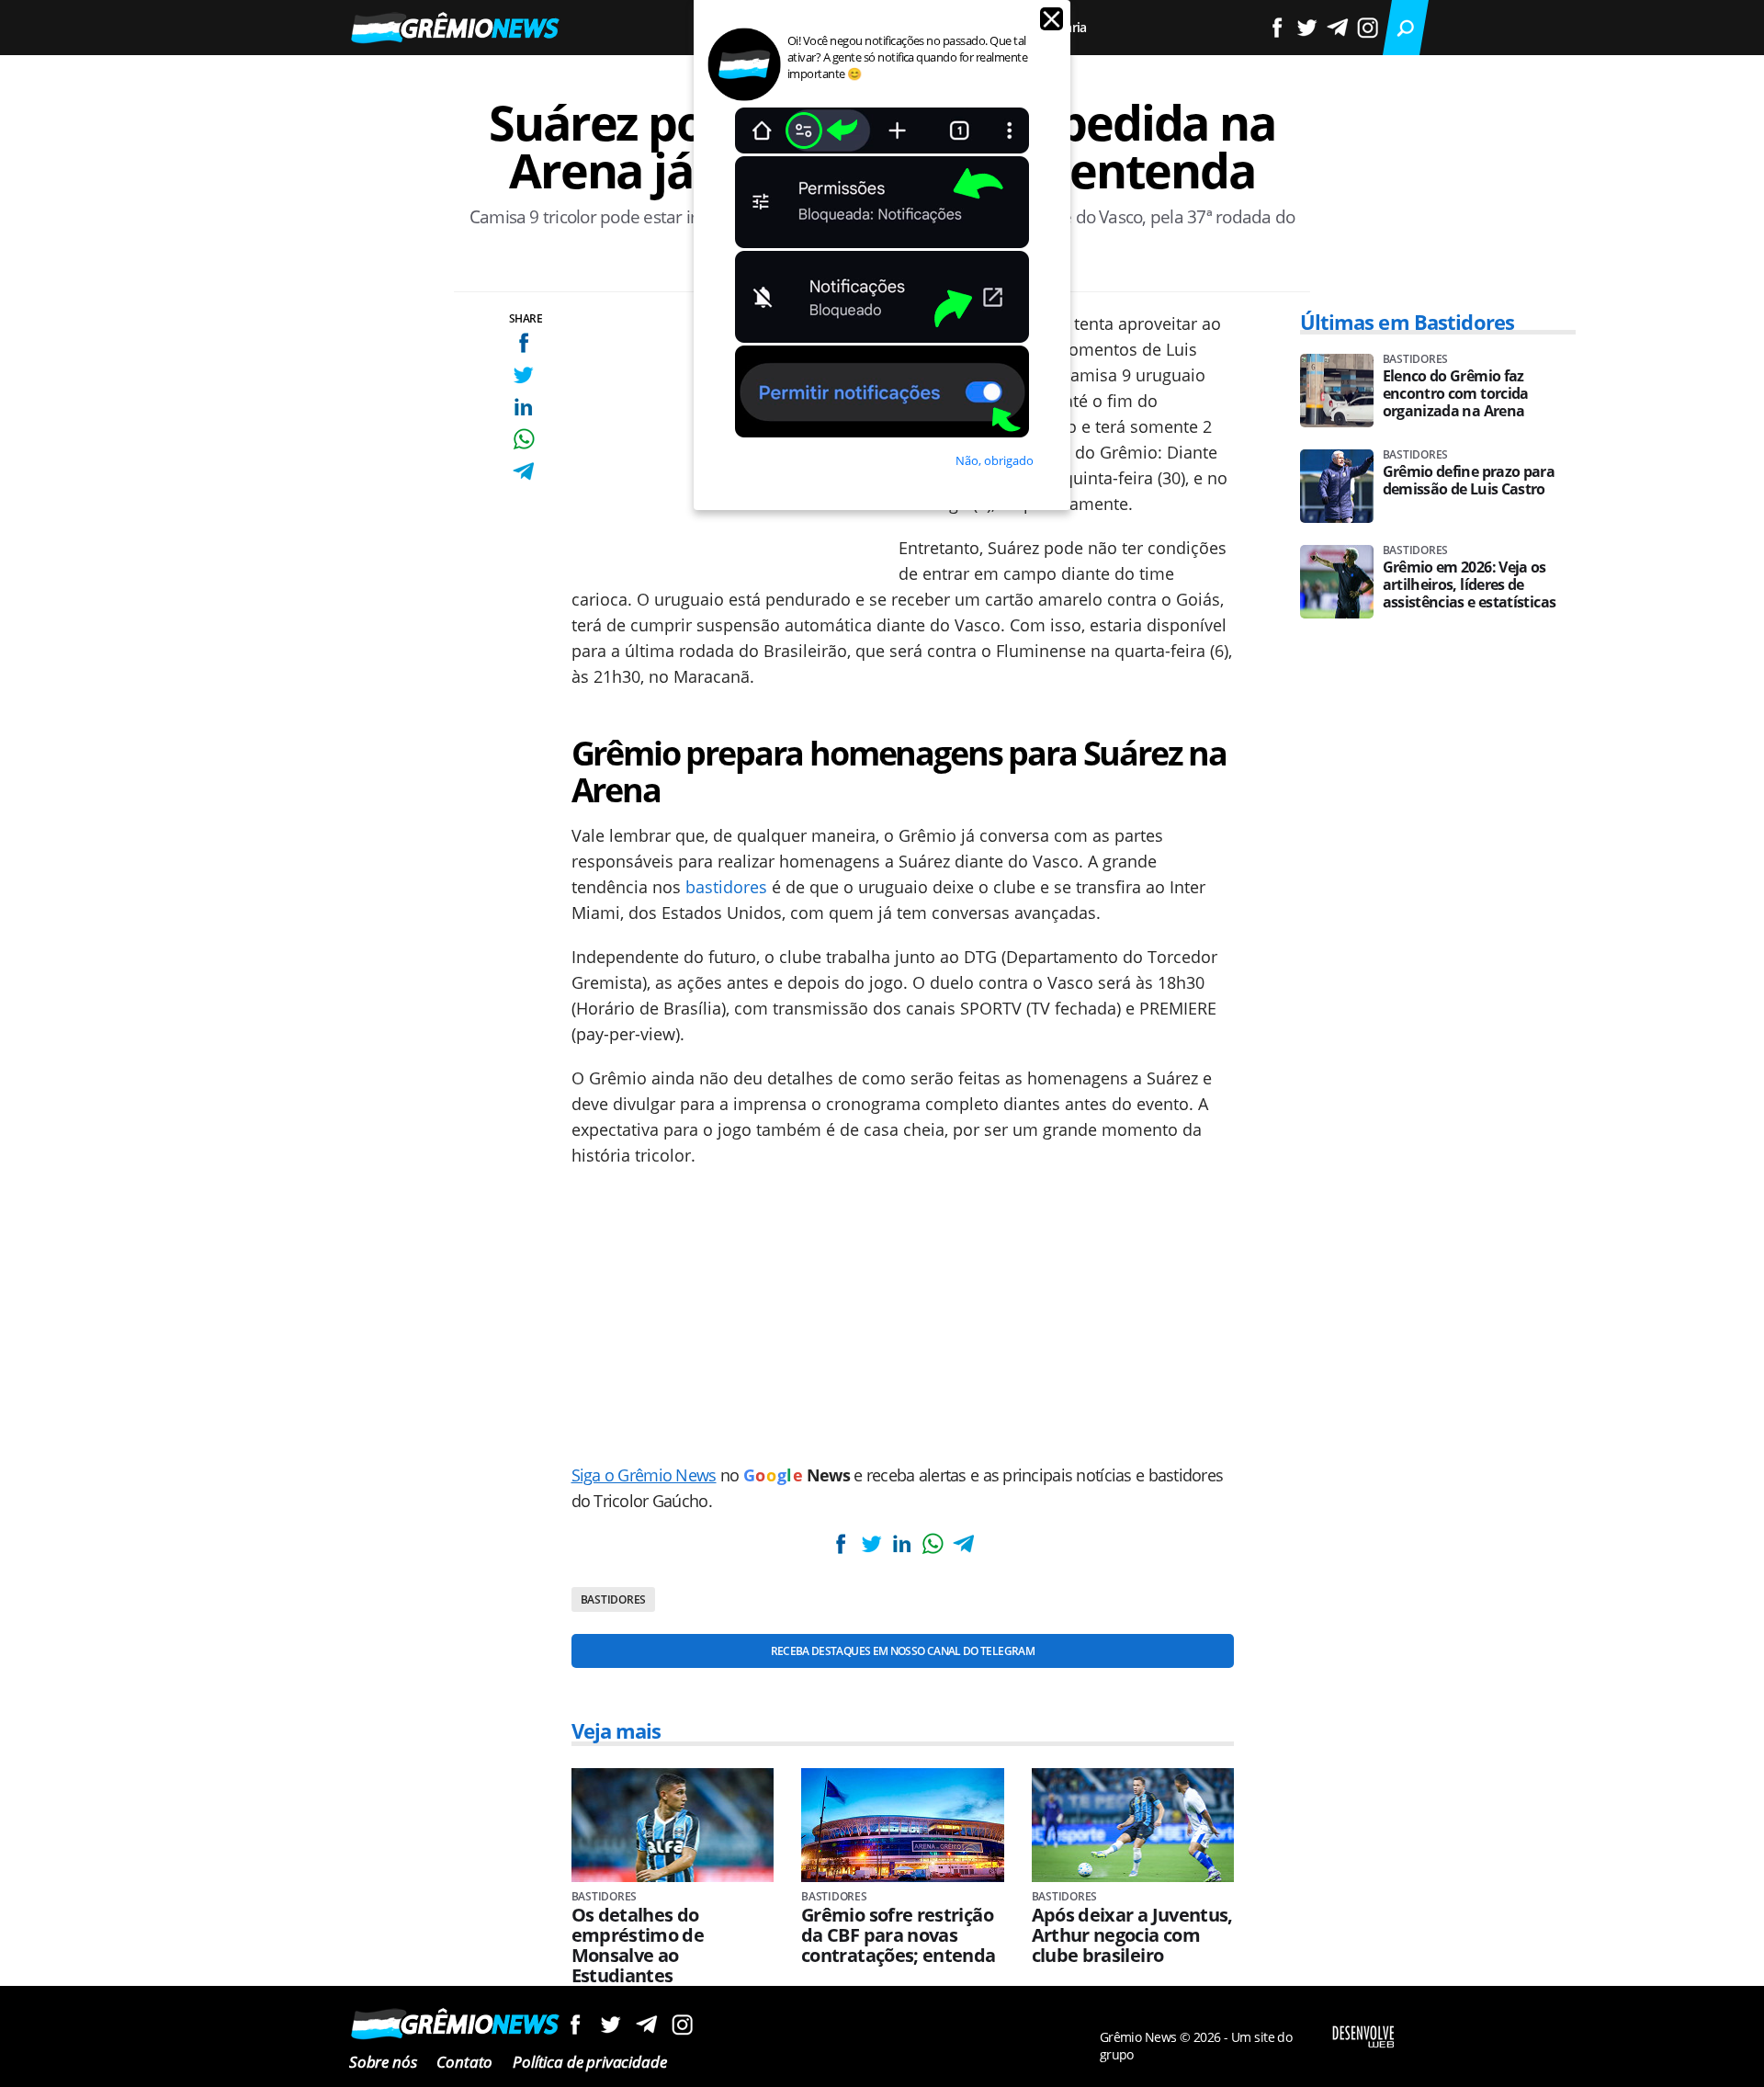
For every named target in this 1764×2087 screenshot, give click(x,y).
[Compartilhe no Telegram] (523, 471)
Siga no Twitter (611, 2024)
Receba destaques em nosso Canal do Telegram (903, 1651)
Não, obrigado (995, 460)
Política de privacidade (589, 2062)
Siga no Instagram (682, 2024)
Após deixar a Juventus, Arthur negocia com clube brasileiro (1132, 1935)
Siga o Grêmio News (644, 1475)
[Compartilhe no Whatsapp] (523, 439)
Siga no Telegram (646, 2024)
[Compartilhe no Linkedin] (523, 407)
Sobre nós (383, 2062)
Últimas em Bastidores (1408, 322)
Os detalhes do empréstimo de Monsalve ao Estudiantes (638, 1945)
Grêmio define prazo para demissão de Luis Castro (1469, 481)
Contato (464, 2062)
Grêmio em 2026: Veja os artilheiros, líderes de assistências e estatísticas (1470, 585)
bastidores (726, 887)
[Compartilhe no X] (523, 374)
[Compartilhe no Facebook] (523, 342)
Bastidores (614, 1599)
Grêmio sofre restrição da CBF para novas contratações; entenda (899, 1935)
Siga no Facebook (575, 2024)
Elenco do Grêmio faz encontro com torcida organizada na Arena (1456, 394)
